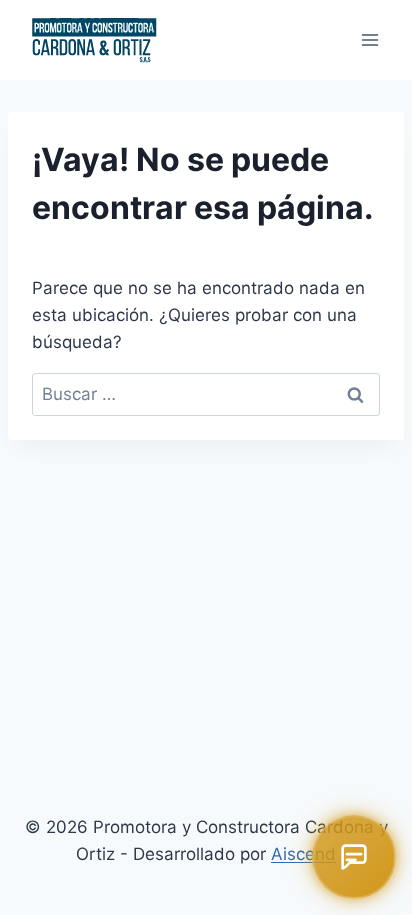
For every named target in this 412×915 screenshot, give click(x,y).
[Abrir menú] (369, 39)
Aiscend (303, 854)
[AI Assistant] (354, 857)
